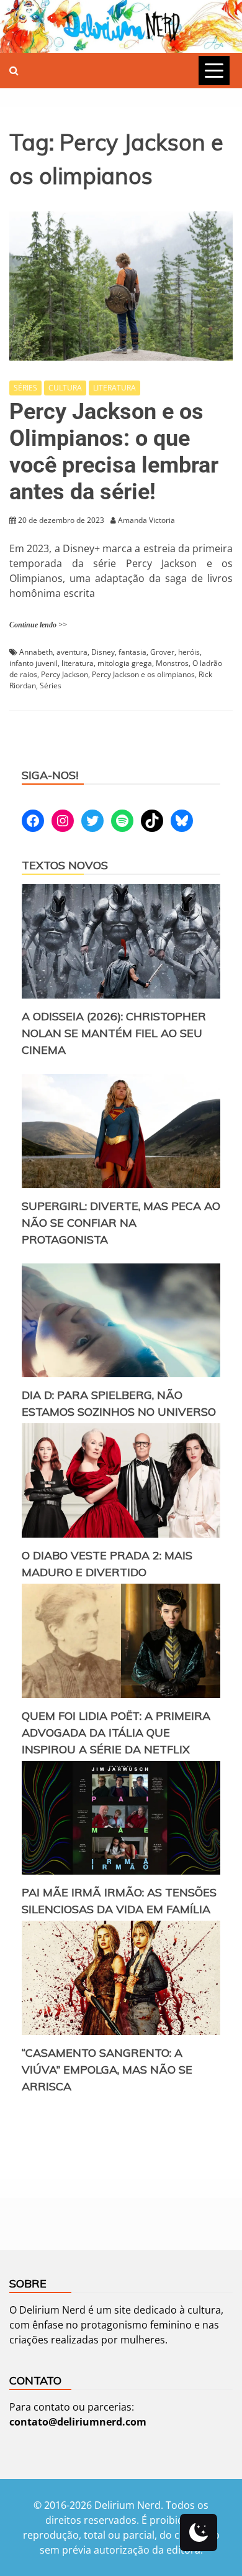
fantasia (132, 652)
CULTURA (65, 388)
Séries (51, 686)
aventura (72, 652)
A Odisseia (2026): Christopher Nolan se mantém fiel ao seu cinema (114, 1033)
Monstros (172, 663)
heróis (189, 652)
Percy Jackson (65, 674)
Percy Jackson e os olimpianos (143, 674)
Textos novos (65, 865)
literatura (78, 663)
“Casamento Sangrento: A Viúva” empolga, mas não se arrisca (107, 2070)
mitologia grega (125, 663)
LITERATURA (114, 388)
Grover (162, 652)
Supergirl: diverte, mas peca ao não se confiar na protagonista (121, 1223)
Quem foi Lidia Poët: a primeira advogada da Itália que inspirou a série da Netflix (116, 1733)
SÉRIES (25, 388)
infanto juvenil (34, 663)
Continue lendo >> (38, 625)
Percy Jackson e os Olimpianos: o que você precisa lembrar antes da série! (114, 452)
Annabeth (36, 652)
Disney (103, 652)
